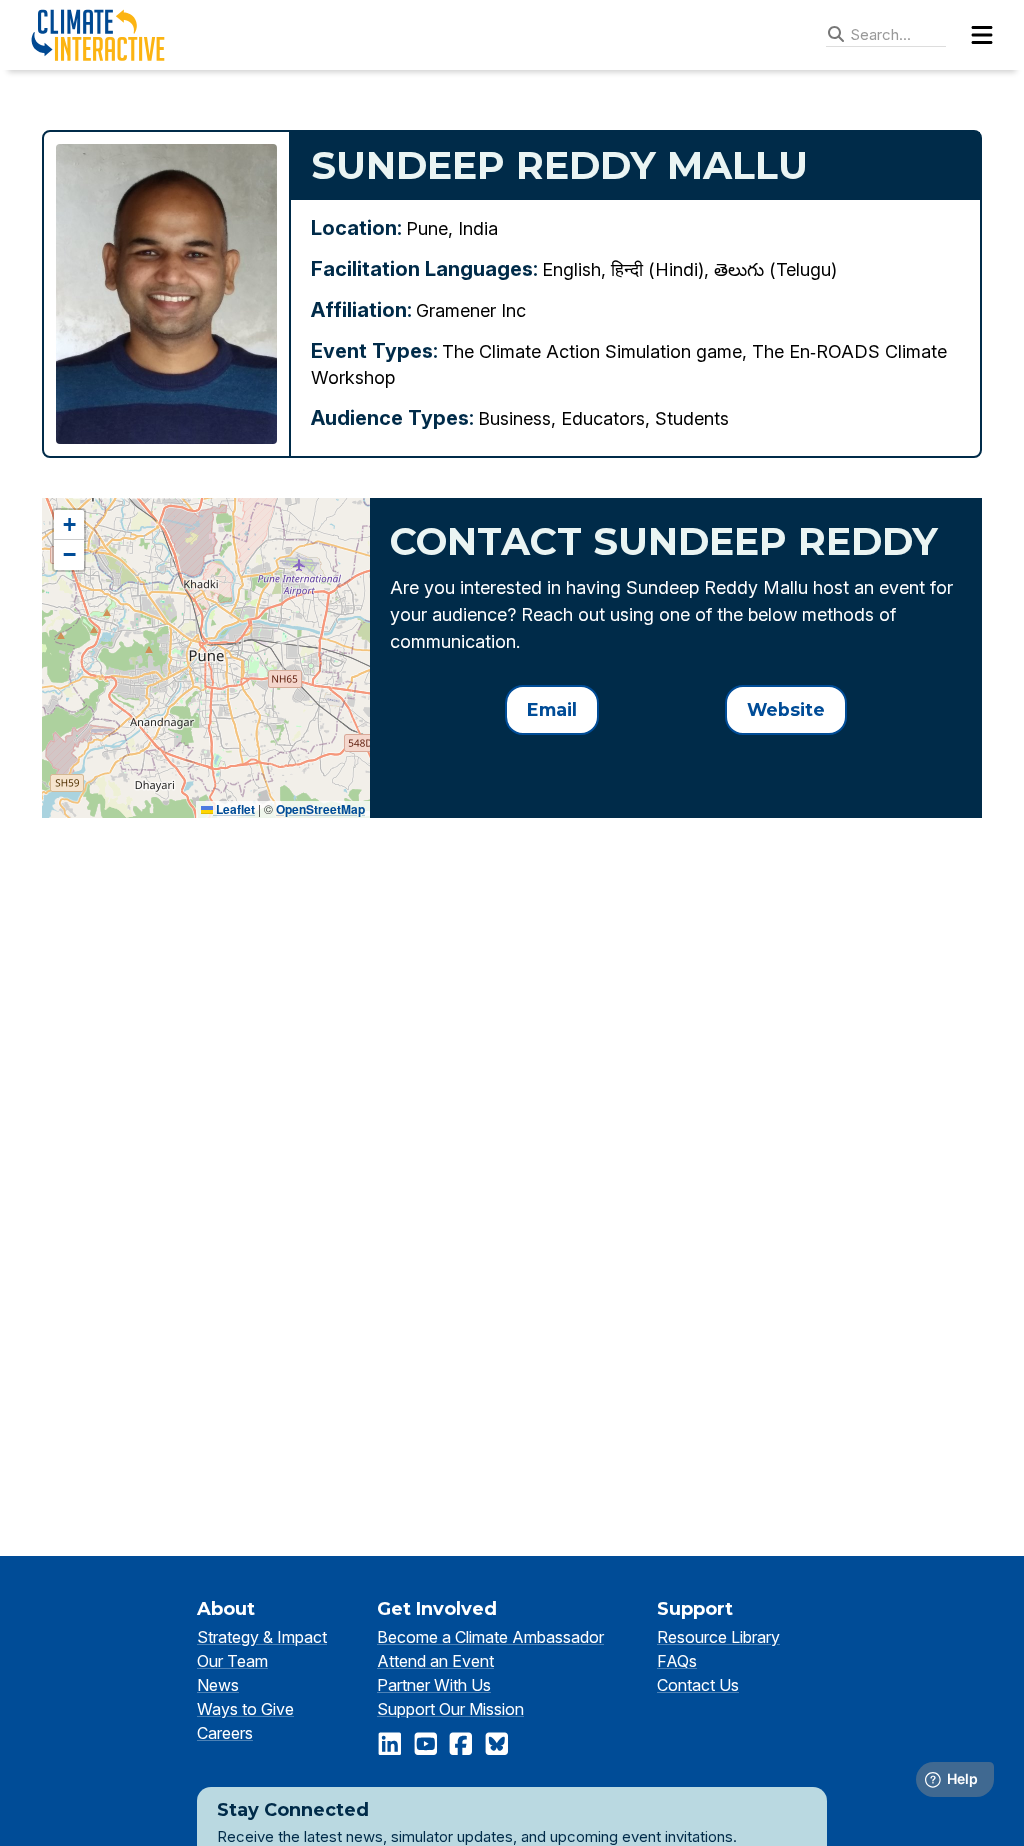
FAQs (677, 1661)
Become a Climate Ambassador (490, 1637)
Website (786, 709)
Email (552, 709)
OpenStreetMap (320, 809)
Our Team (232, 1661)
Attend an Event (435, 1661)
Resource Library (718, 1637)
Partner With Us (434, 1685)
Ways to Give (245, 1709)
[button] (69, 525)
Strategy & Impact (262, 1637)
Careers (225, 1733)
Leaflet (234, 809)
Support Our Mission (450, 1709)
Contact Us (698, 1685)
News (218, 1685)
